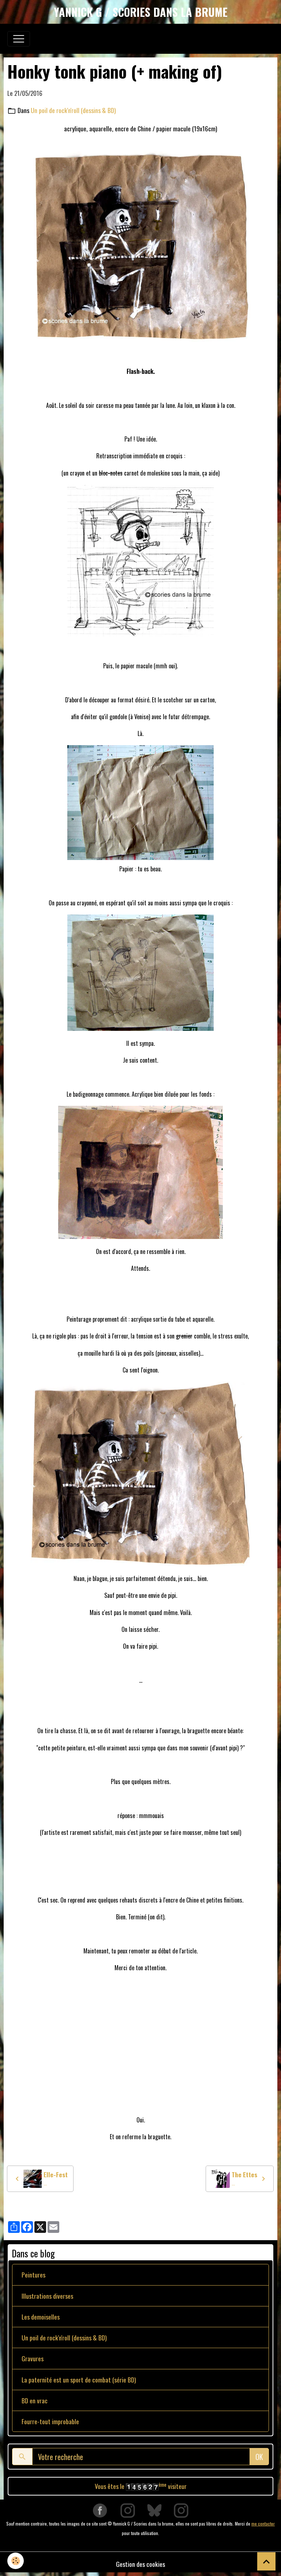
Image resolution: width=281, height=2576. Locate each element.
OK (259, 2457)
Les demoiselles (41, 2317)
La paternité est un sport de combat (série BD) (79, 2380)
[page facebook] (100, 2510)
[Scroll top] (266, 2561)
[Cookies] (16, 2561)
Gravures (33, 2358)
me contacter (263, 2524)
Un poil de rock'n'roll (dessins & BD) (73, 110)
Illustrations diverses (47, 2296)
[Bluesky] (154, 2510)
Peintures (33, 2275)
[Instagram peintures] (128, 2510)
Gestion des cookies (140, 2564)
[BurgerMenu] (19, 39)
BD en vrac (35, 2400)
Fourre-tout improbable (50, 2421)
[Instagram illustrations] (181, 2510)
